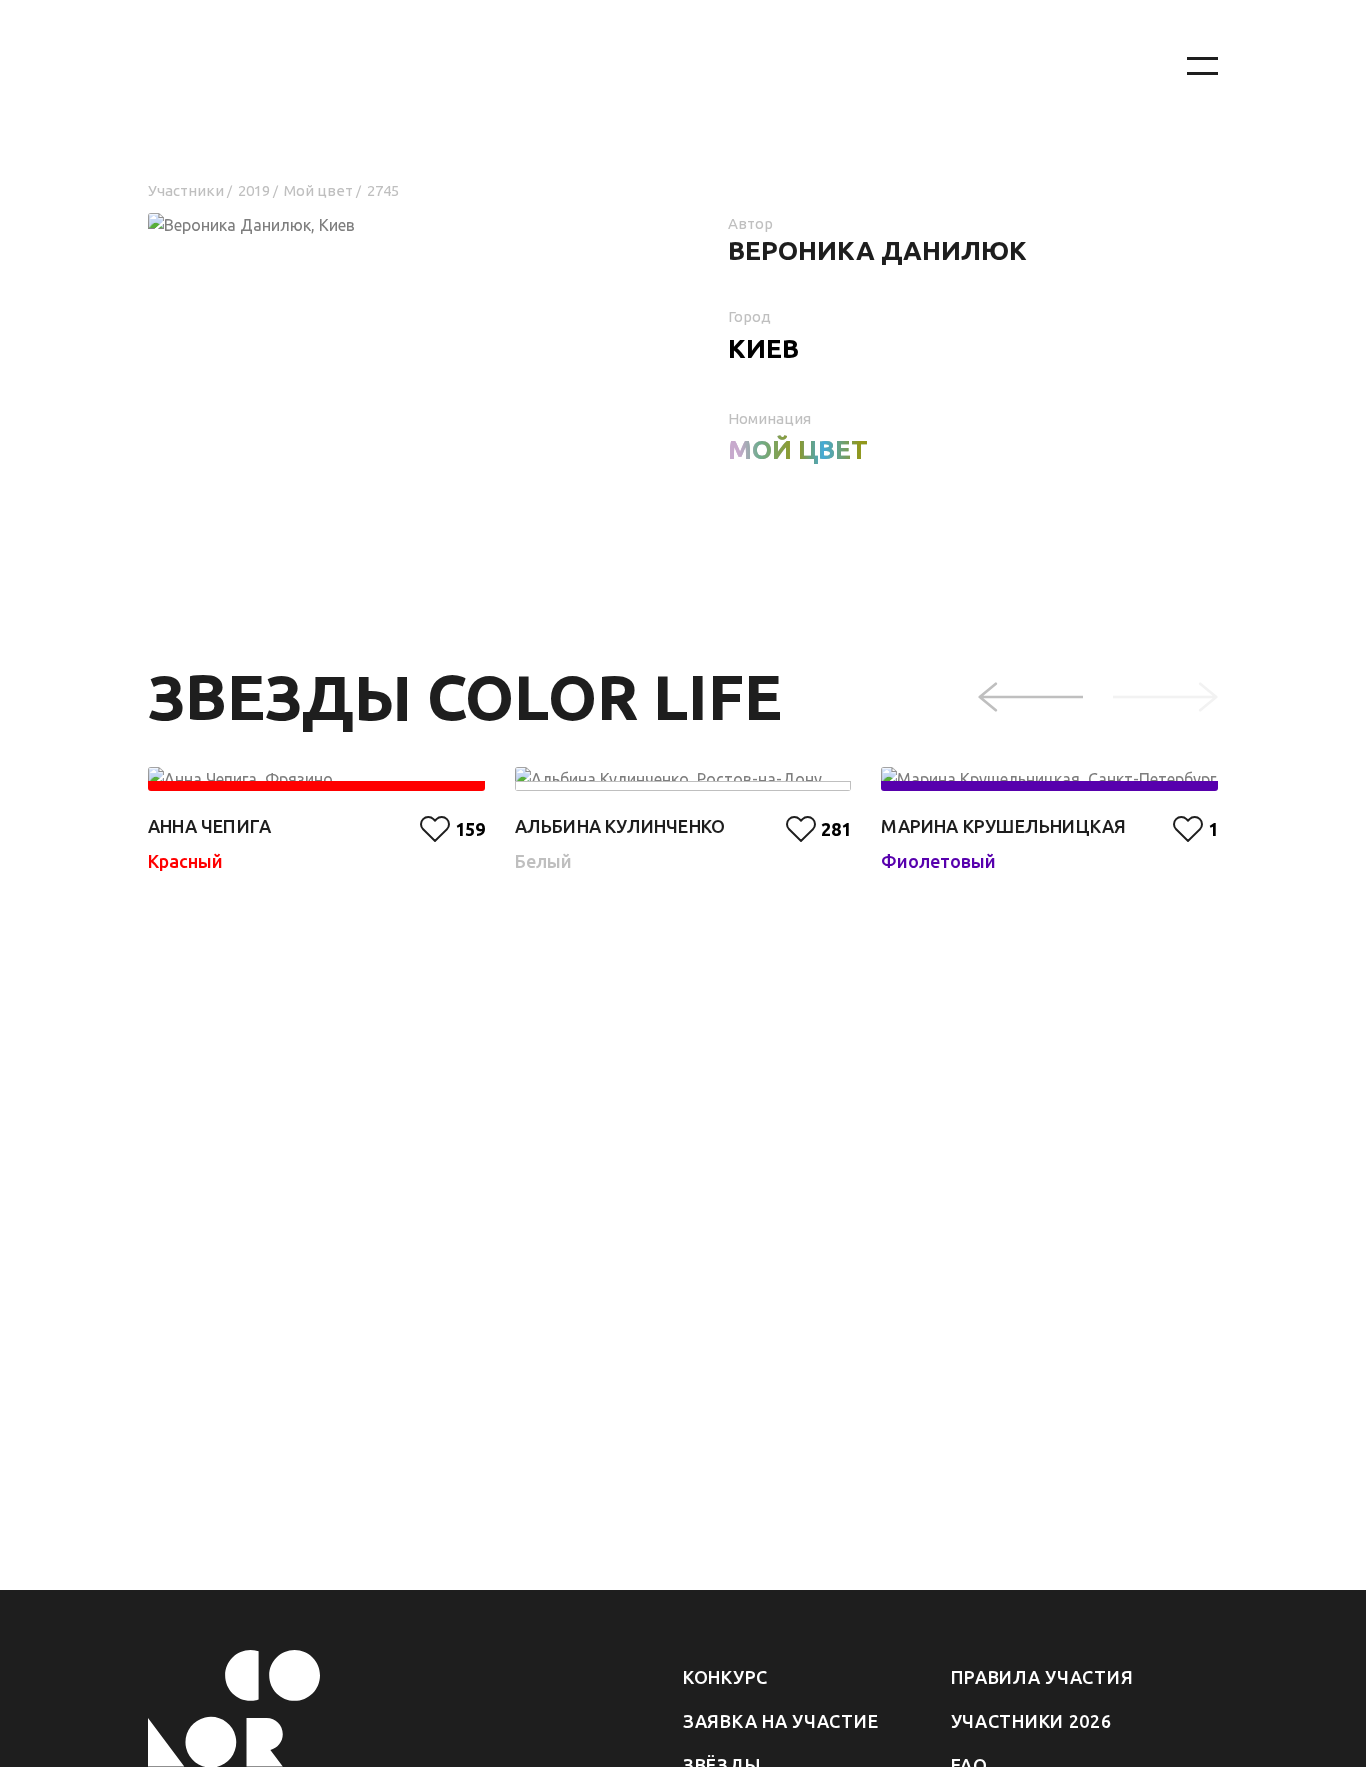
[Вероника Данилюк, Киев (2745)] (393, 290)
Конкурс (725, 1677)
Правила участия (1042, 1677)
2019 (254, 190)
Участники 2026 (1031, 1721)
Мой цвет (318, 190)
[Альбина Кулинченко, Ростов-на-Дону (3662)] (683, 779)
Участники (186, 190)
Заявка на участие (780, 1721)
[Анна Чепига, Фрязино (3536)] (316, 779)
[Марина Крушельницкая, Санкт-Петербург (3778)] (1049, 779)
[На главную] (643, 66)
